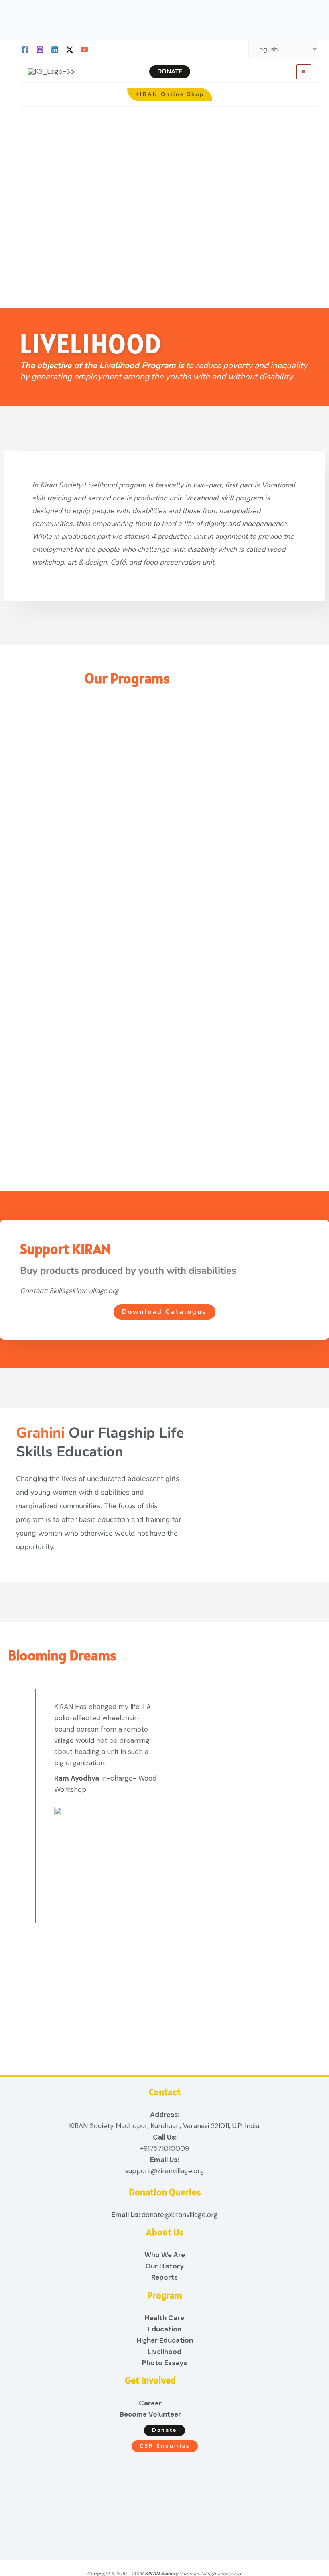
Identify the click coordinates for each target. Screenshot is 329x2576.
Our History (164, 2266)
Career (150, 2403)
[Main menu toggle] (304, 72)
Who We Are (165, 2255)
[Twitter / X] (70, 50)
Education (164, 2329)
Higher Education (165, 2340)
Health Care (164, 2318)
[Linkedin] (55, 50)
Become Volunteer (150, 2414)
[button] (170, 72)
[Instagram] (40, 50)
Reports (164, 2277)
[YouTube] (84, 50)
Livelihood (164, 2352)
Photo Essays (164, 2363)
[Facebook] (25, 50)
